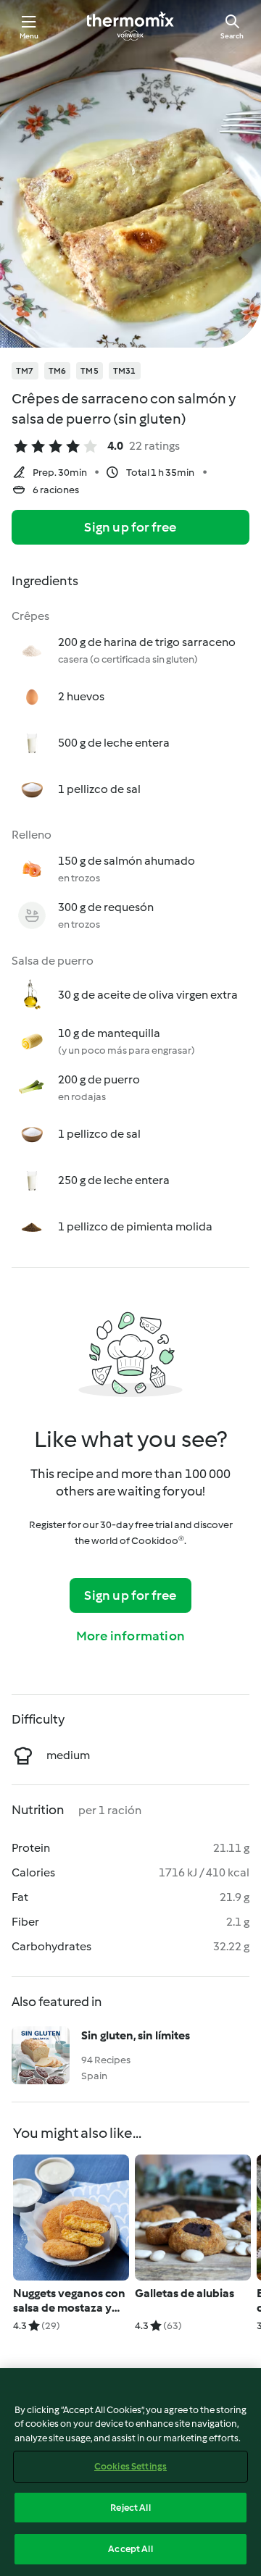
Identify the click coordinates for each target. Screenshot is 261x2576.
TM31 (125, 371)
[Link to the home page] (130, 26)
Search (232, 36)
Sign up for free (130, 527)
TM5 (90, 371)
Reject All (130, 2508)
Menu (29, 36)
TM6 (58, 371)
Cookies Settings (130, 2466)
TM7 (25, 371)
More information (130, 1636)
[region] (130, 2472)
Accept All (130, 2549)
